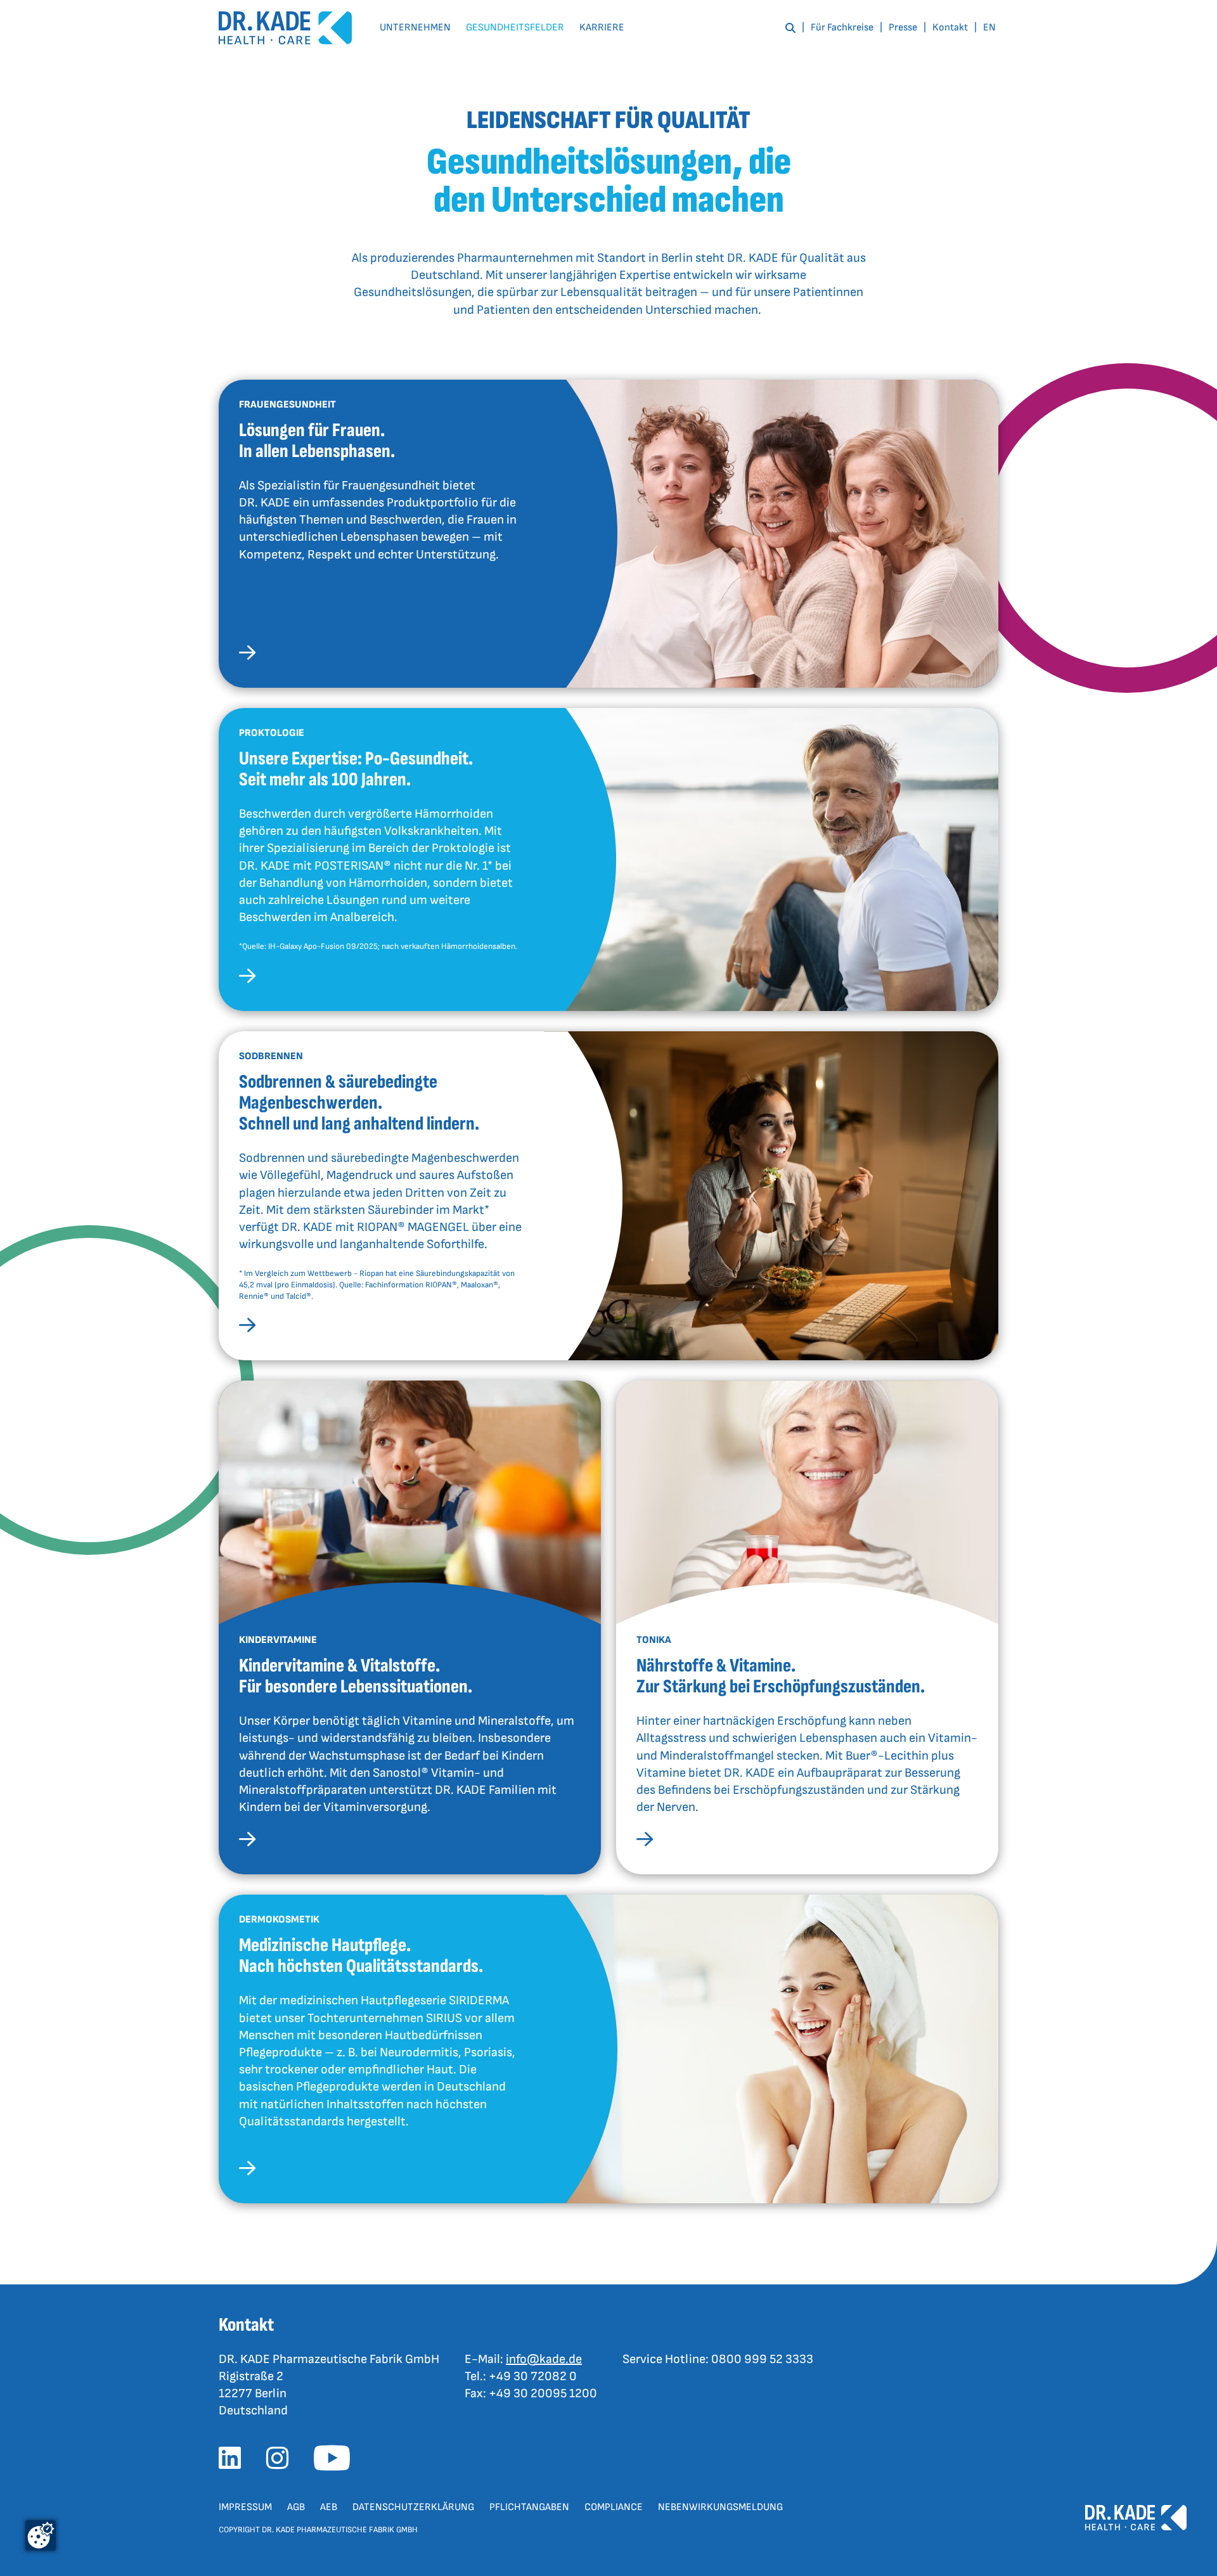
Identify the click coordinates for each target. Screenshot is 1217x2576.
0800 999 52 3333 (762, 2359)
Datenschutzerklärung (413, 2507)
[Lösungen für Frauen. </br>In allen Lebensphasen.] (247, 655)
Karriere (602, 28)
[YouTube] (337, 2462)
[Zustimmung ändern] (41, 2535)
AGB (296, 2507)
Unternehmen (415, 28)
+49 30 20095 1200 (543, 2393)
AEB (329, 2507)
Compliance (614, 2507)
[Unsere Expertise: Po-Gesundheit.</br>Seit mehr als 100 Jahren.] (247, 978)
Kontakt (950, 28)
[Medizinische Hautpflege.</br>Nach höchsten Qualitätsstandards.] (247, 2171)
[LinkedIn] (235, 2462)
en (989, 28)
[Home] (285, 28)
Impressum (245, 2507)
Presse (903, 28)
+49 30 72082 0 (533, 2376)
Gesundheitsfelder (515, 28)
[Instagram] (282, 2462)
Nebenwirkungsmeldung (720, 2507)
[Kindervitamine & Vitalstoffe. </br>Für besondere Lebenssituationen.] (247, 1842)
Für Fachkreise (842, 28)
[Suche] (790, 28)
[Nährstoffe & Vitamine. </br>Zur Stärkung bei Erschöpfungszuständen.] (645, 1842)
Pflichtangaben (529, 2507)
